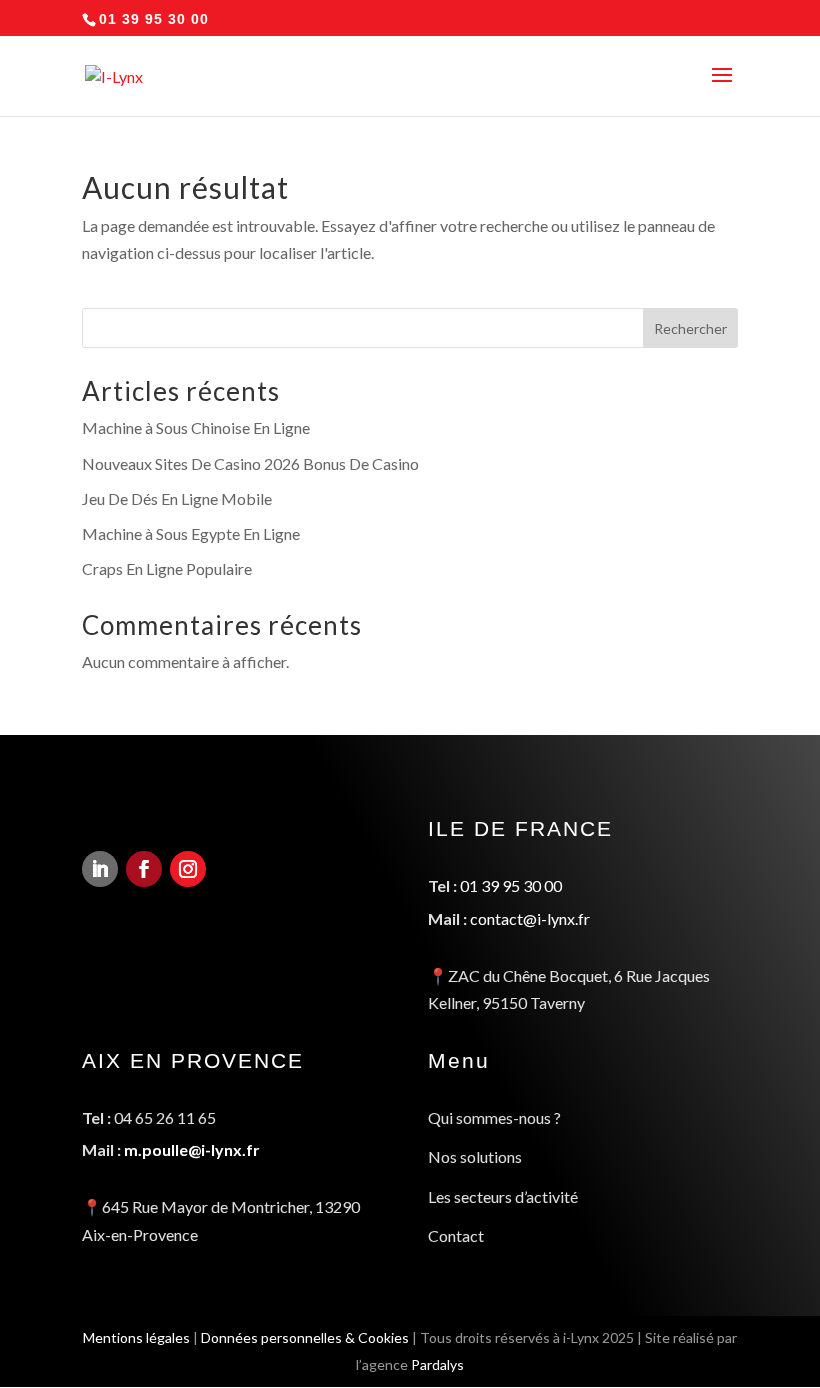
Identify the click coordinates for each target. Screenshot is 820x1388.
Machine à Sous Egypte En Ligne (191, 533)
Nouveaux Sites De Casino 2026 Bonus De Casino (250, 463)
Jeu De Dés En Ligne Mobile (177, 498)
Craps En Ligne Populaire (167, 568)
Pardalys (437, 1364)
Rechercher (690, 328)
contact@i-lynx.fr (530, 918)
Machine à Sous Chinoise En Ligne (196, 427)
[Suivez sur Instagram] (188, 869)
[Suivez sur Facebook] (144, 869)
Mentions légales (136, 1337)
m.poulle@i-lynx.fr (192, 1149)
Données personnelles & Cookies (305, 1337)
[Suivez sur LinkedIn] (100, 869)
